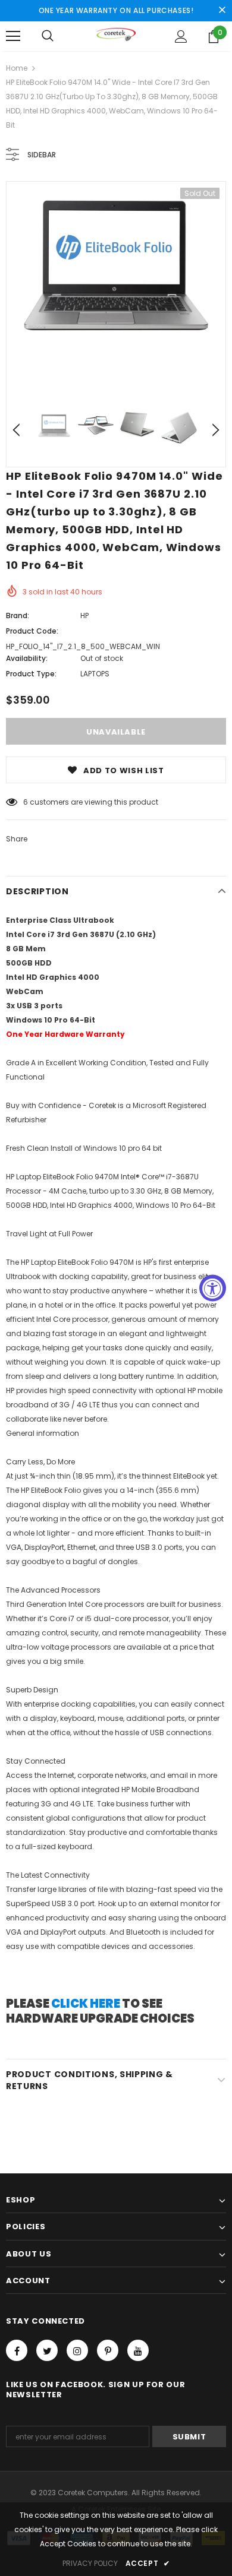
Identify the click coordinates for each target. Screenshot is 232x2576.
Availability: (27, 658)
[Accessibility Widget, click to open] (213, 1288)
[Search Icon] (48, 36)
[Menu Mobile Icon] (13, 36)
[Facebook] (17, 2350)
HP (84, 615)
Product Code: (32, 631)
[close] (222, 11)
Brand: (18, 615)
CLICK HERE (86, 2004)
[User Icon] (181, 37)
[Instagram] (77, 2350)
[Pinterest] (108, 2350)
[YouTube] (138, 2350)
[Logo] (116, 36)
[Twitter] (47, 2350)
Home (17, 68)
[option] (116, 265)
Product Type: (31, 674)
